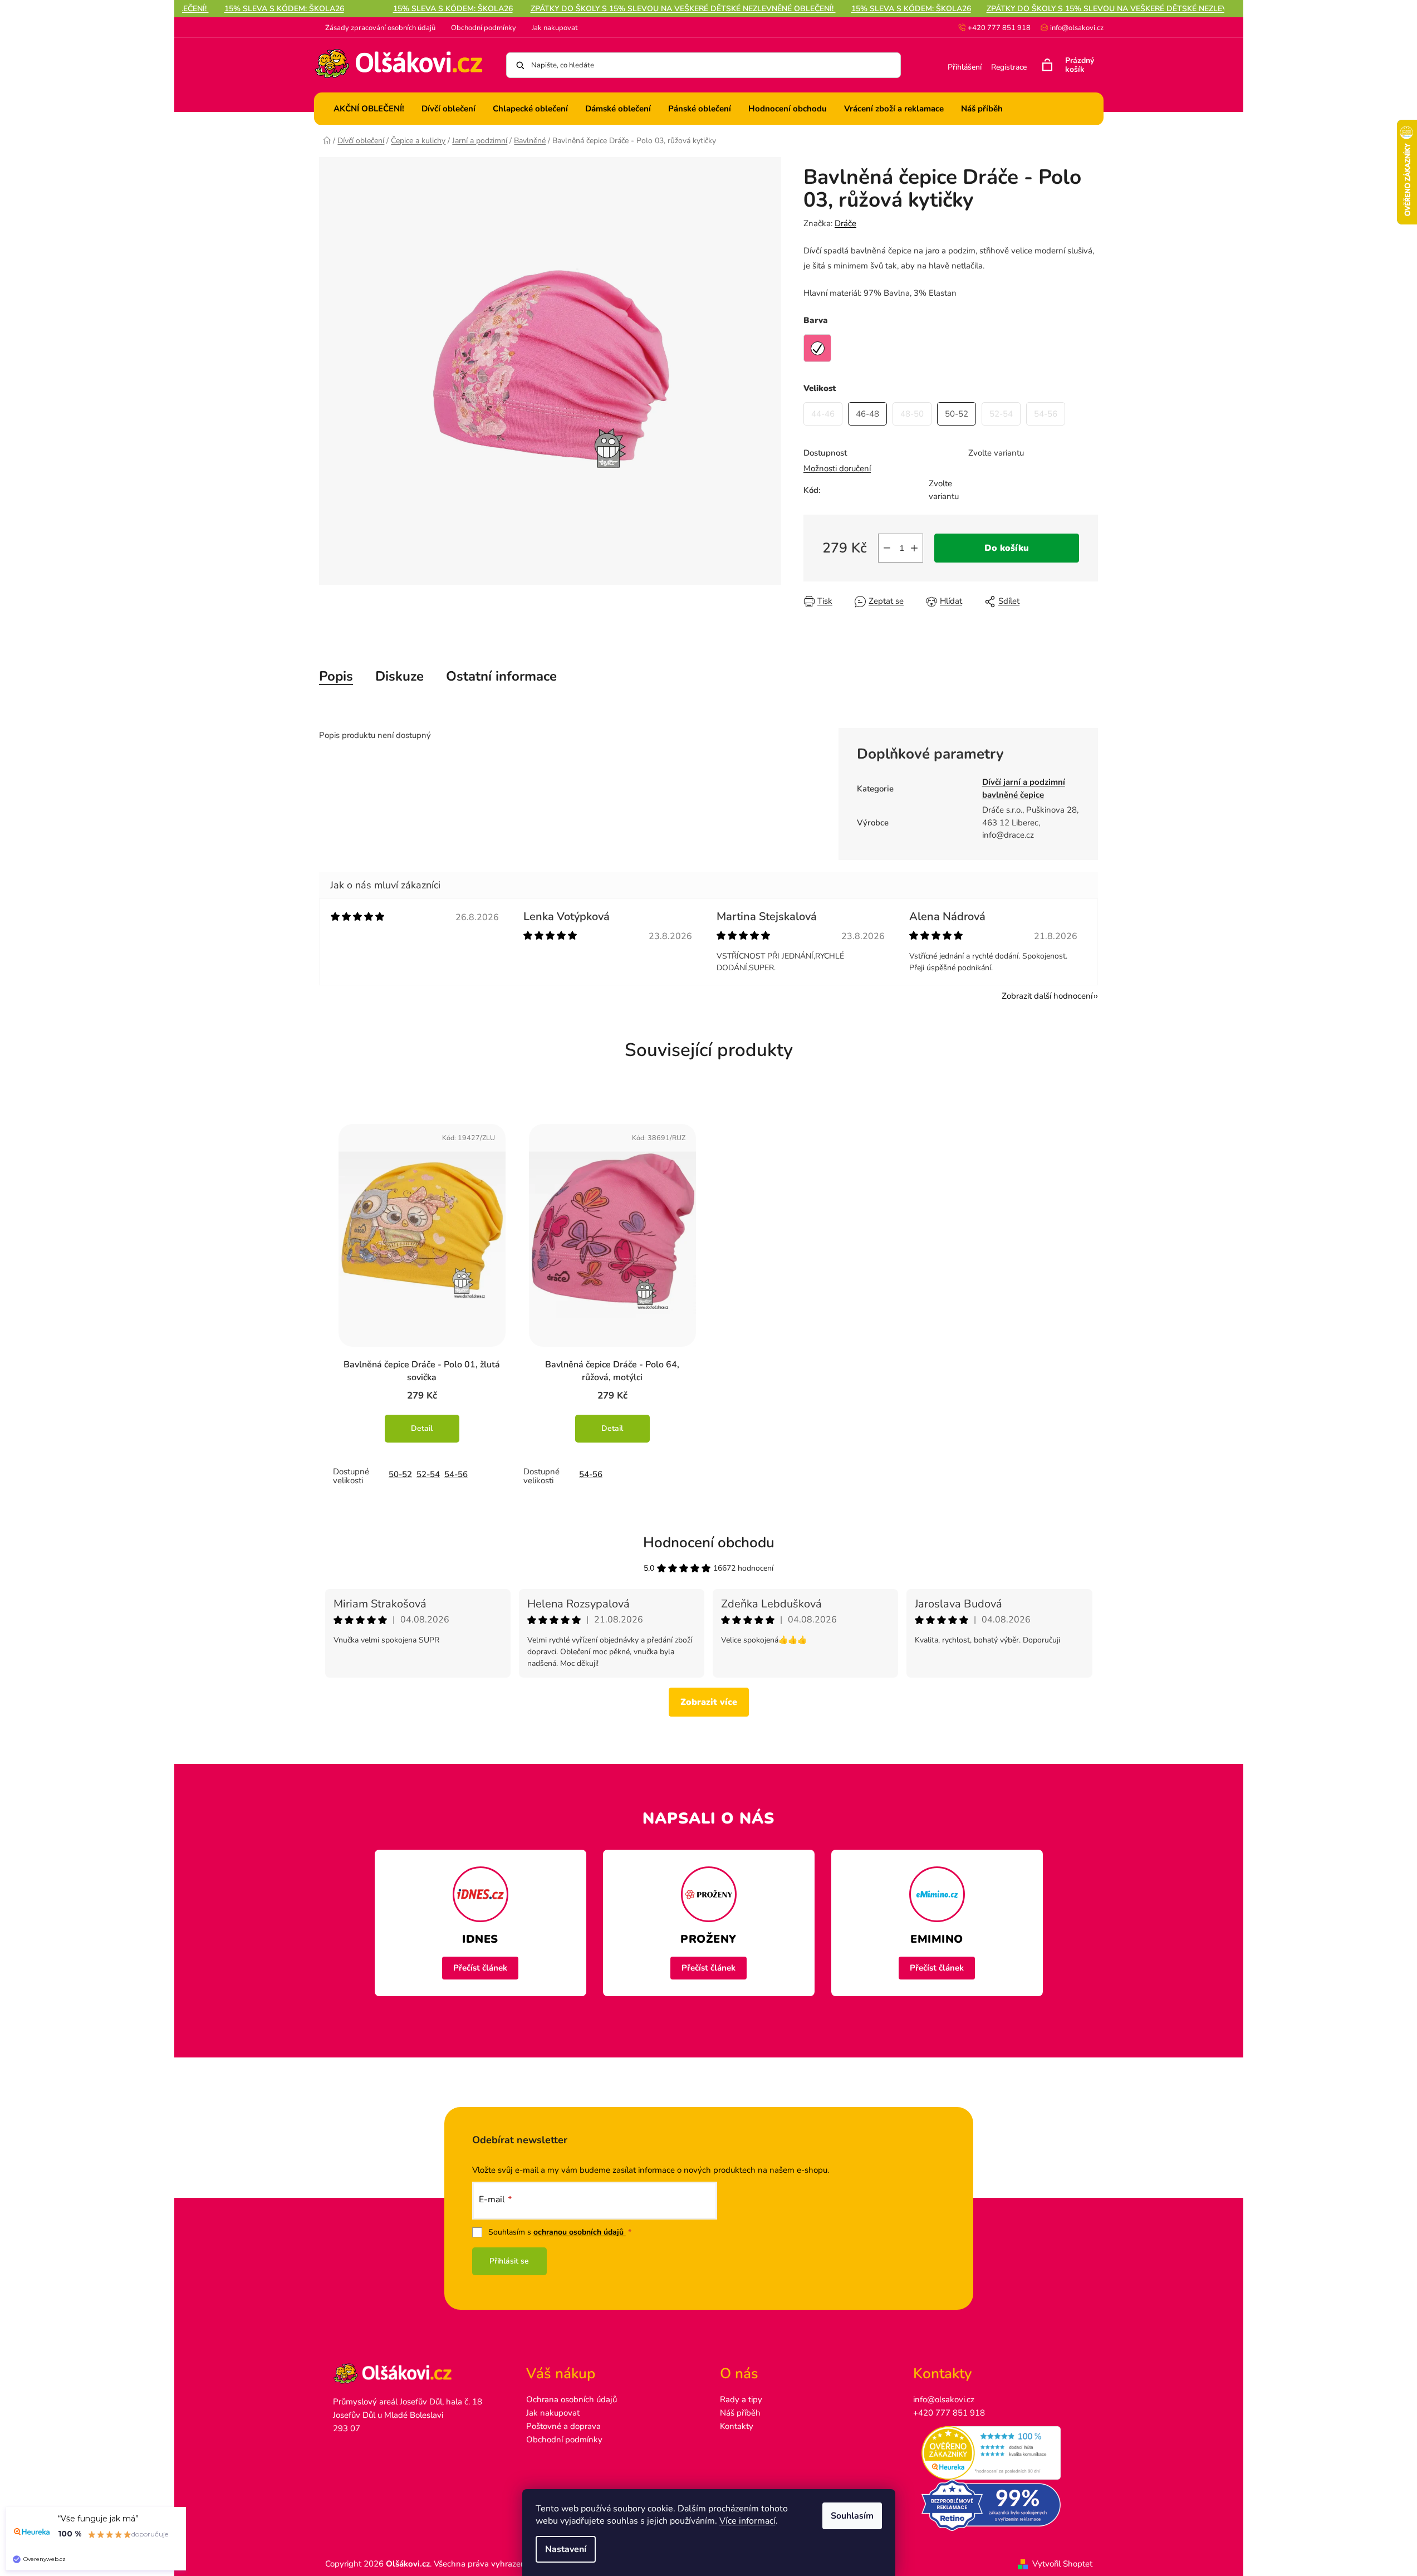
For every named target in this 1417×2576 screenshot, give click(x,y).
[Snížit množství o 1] (887, 548)
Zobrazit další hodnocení (1047, 996)
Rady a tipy (741, 2399)
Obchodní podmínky (484, 28)
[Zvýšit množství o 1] (914, 548)
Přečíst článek (480, 1968)
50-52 (400, 1474)
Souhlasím (852, 2516)
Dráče (845, 223)
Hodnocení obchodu (709, 1543)
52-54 (428, 1474)
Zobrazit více (709, 1702)
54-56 (456, 1474)
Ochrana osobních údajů (572, 2399)
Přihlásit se (509, 2261)
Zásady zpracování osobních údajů (380, 28)
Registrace (1009, 67)
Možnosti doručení (837, 468)
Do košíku (1007, 548)
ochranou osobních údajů (580, 2232)
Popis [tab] (336, 676)
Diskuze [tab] (399, 676)
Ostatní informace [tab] (501, 676)
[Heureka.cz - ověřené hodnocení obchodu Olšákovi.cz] (999, 2453)
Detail (422, 1428)
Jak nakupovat (555, 28)
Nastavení (566, 2549)
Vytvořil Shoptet (1062, 2564)
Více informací (747, 2521)
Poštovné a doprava (563, 2426)
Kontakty (737, 2426)
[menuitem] (369, 109)
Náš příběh (740, 2413)
